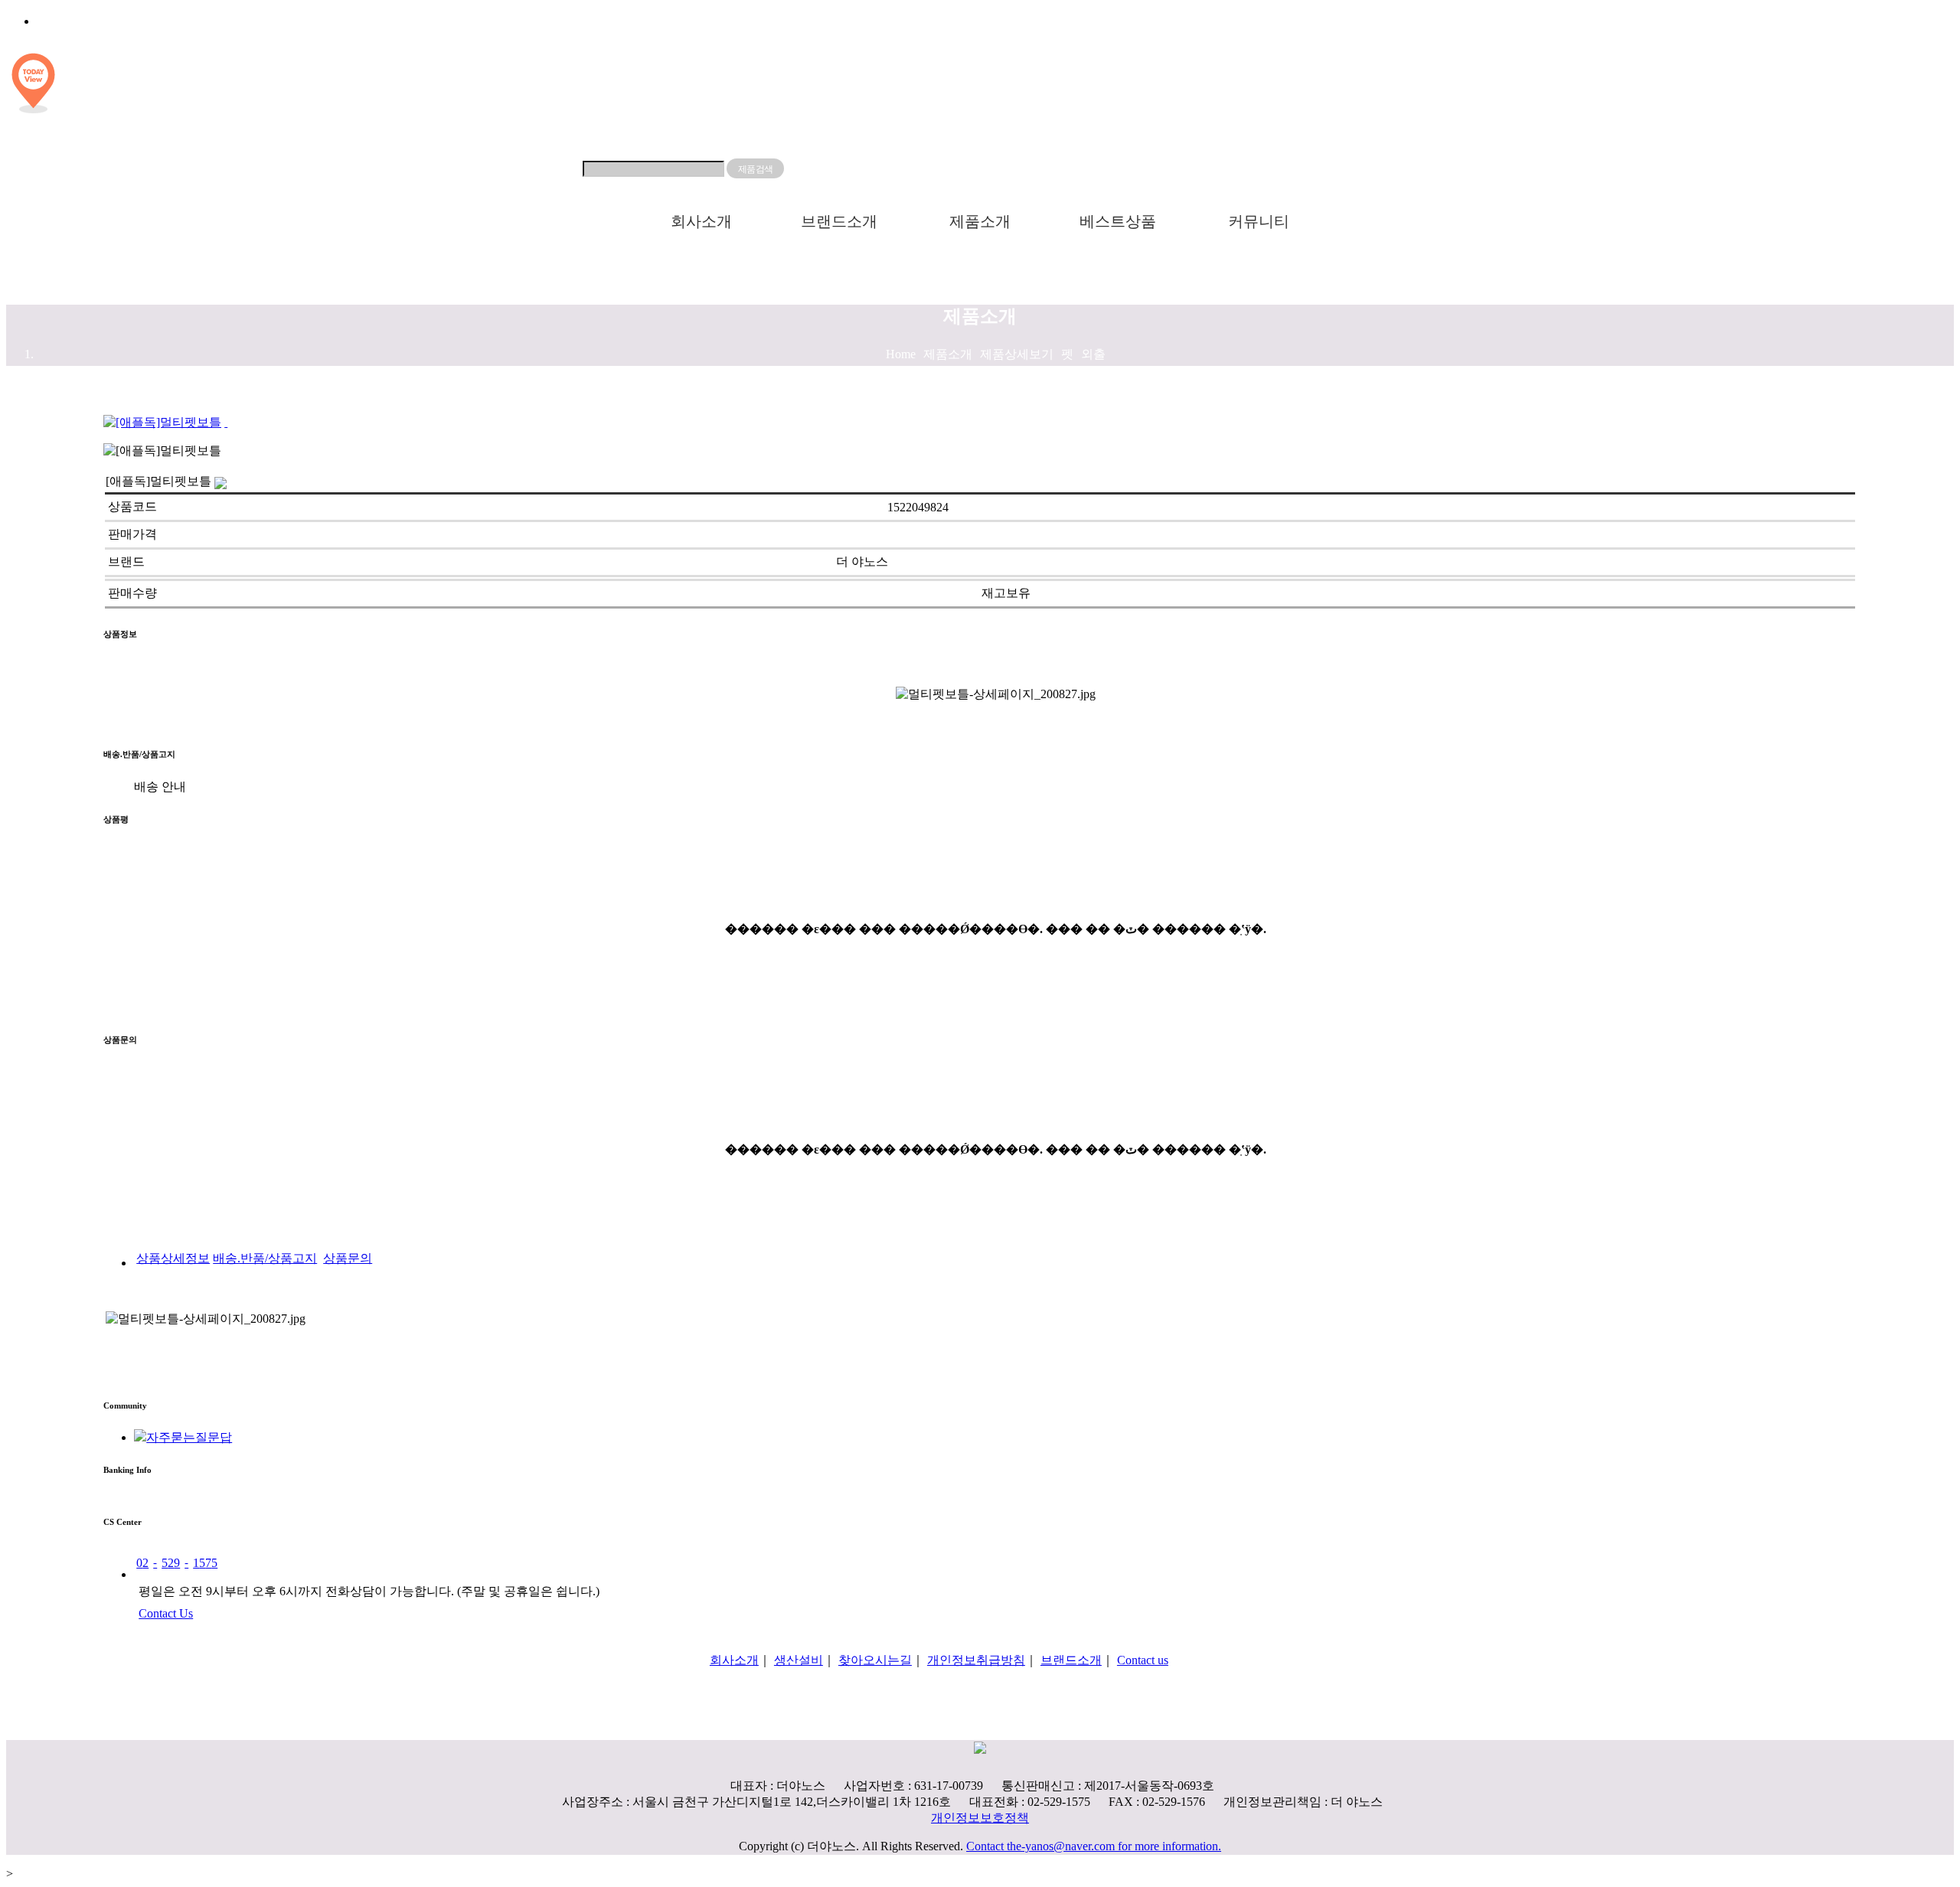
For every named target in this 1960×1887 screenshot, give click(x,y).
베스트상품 (1118, 221)
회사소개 (701, 221)
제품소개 (980, 221)
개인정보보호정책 (980, 1818)
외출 (1093, 354)
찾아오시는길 (875, 1660)
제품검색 (755, 169)
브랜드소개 (839, 221)
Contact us (1143, 1660)
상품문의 (348, 1258)
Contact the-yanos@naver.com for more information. (1094, 1846)
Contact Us (166, 1613)
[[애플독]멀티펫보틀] (226, 422)
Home (901, 354)
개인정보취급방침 (976, 1660)
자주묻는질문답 (189, 1437)
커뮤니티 (1259, 221)
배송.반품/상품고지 (265, 1258)
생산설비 (799, 1660)
